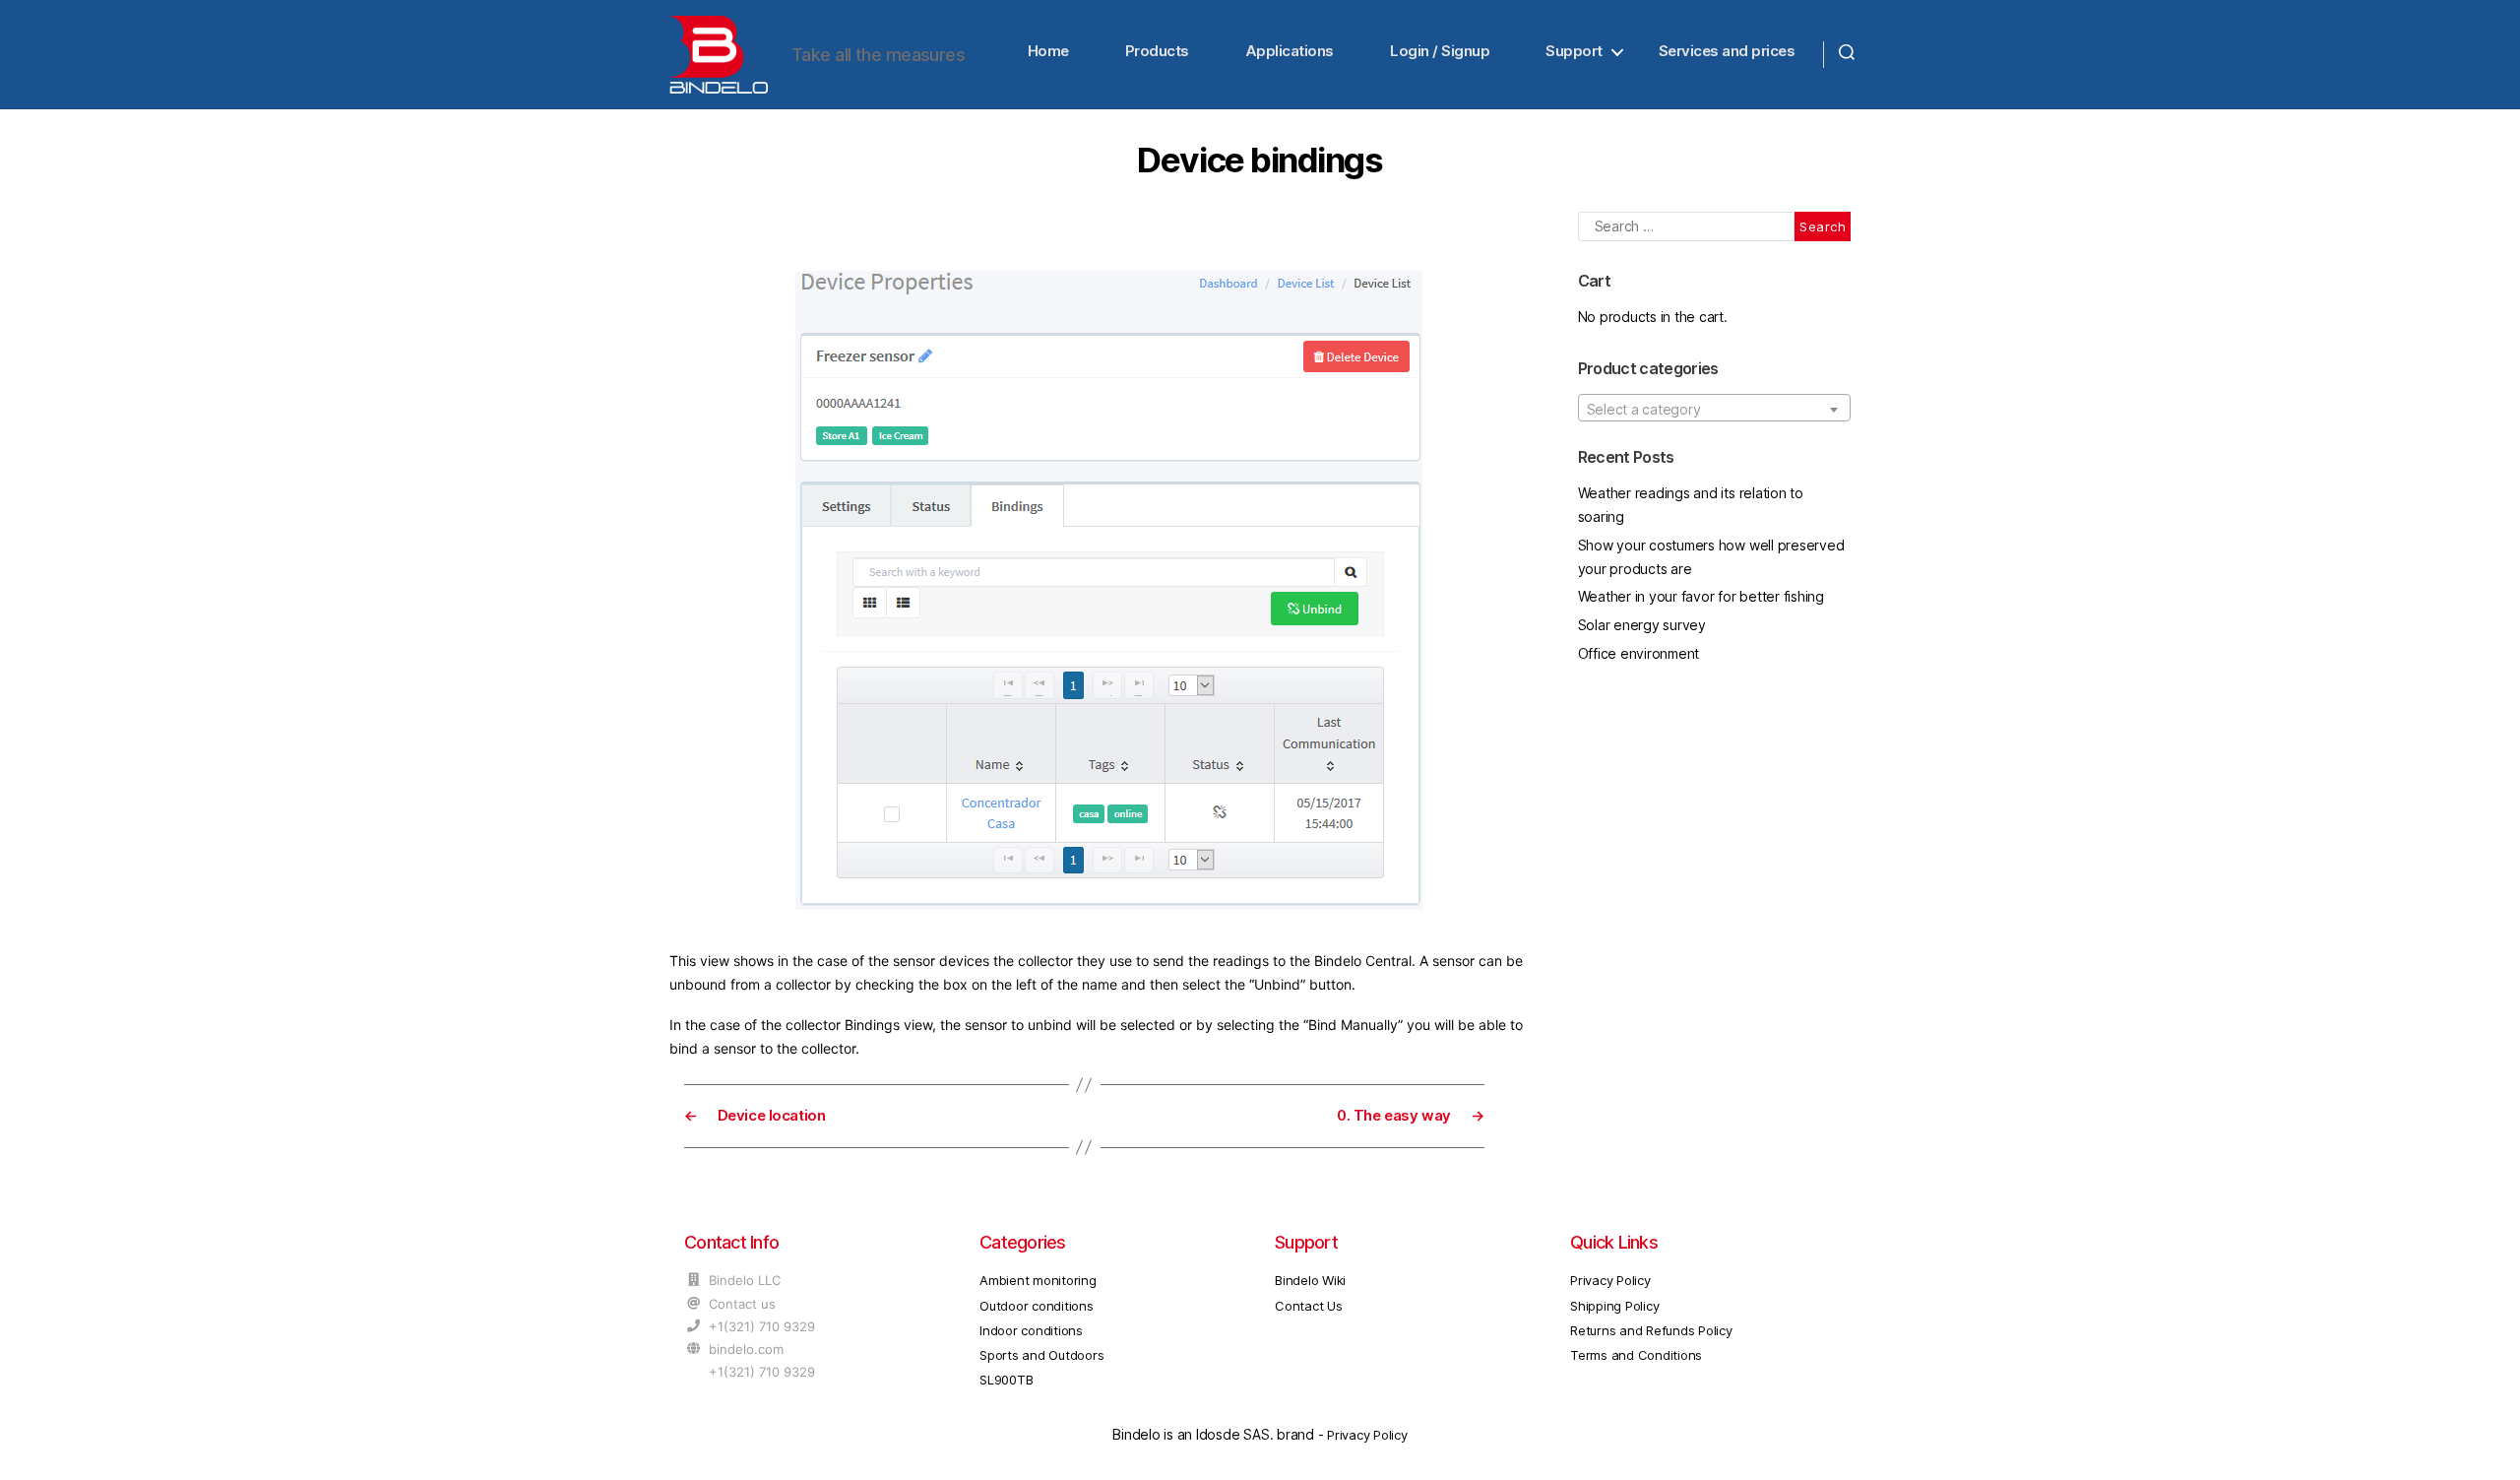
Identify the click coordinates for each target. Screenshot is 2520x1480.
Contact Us (1309, 1306)
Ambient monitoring (1038, 1280)
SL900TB (1006, 1380)
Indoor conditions (1031, 1330)
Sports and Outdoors (1041, 1355)
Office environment (1639, 653)
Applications (1290, 51)
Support (1574, 51)
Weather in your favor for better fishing (1701, 596)
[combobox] (1715, 408)
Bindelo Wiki (1310, 1280)
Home (1048, 51)
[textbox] (1715, 409)
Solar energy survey (1642, 625)
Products (1157, 51)
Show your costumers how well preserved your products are (1711, 557)
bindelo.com (746, 1349)
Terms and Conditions (1636, 1355)
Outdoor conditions (1037, 1306)
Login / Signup (1440, 51)
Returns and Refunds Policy (1651, 1330)
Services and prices (1727, 51)
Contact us (742, 1304)
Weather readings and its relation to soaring (1691, 505)
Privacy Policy (1610, 1280)
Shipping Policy (1614, 1306)
